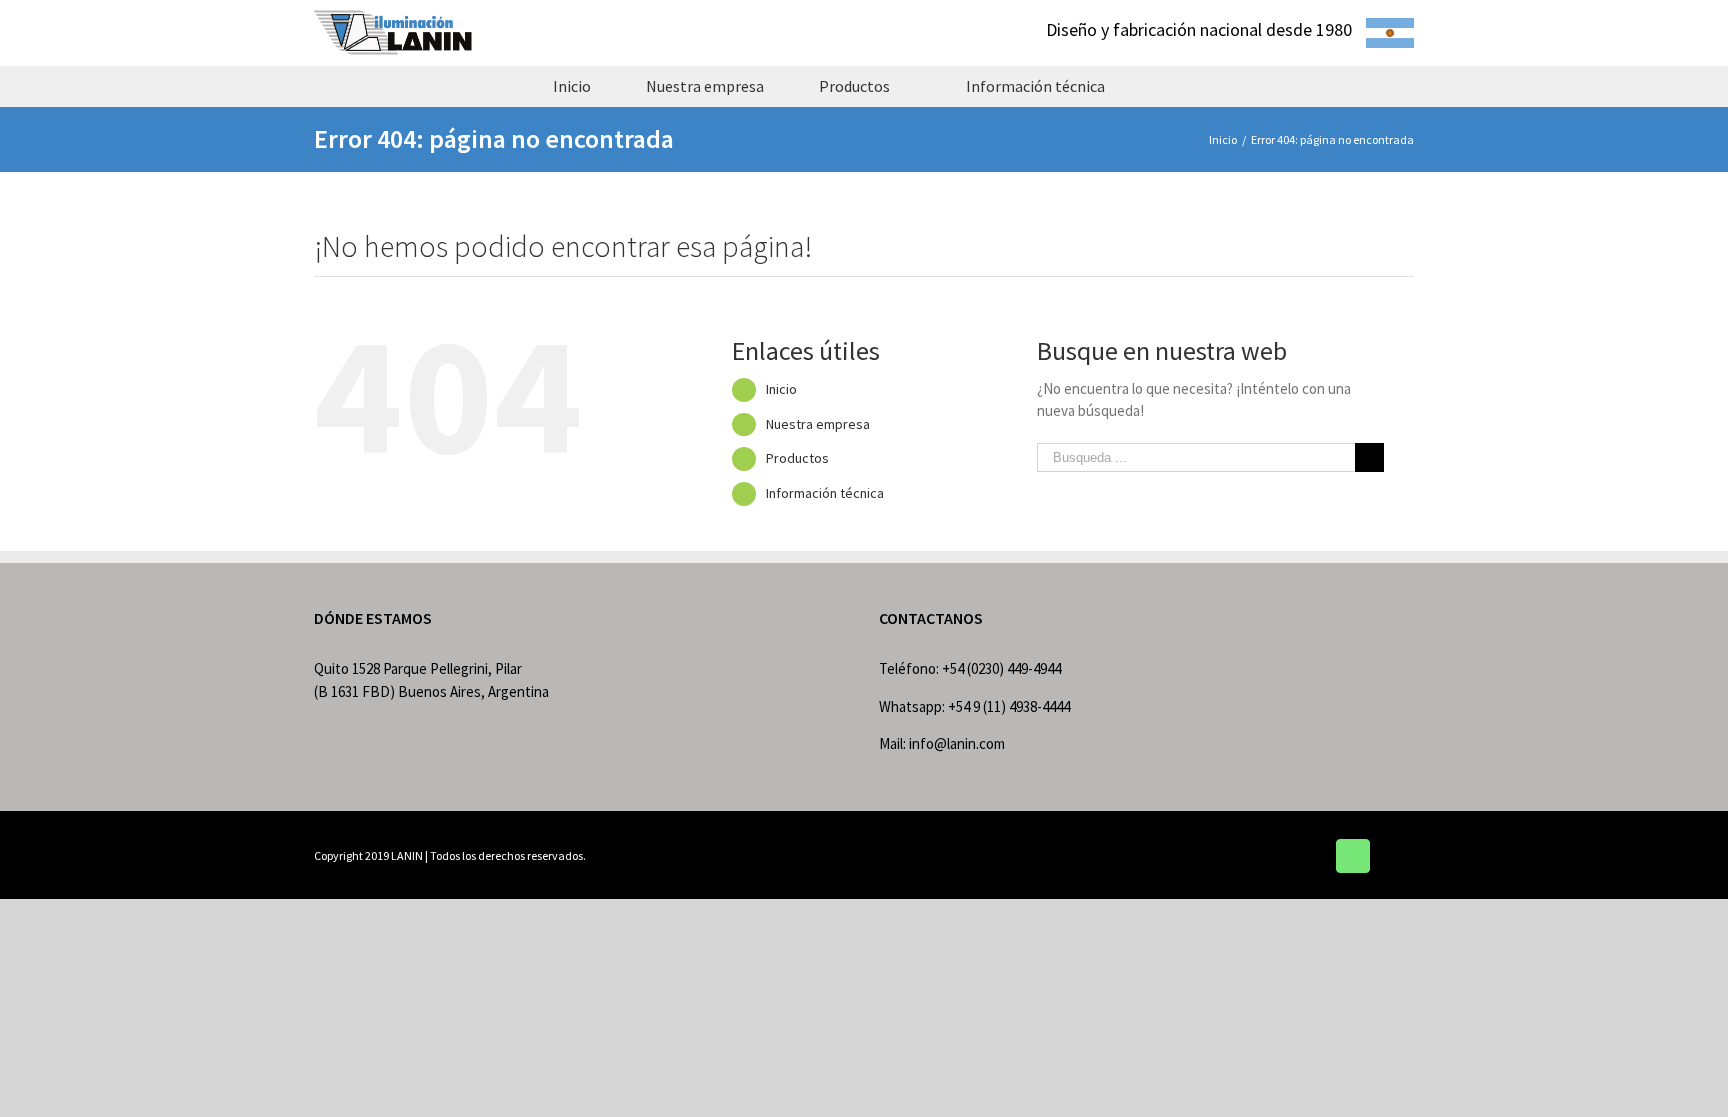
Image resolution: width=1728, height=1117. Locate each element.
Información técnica (825, 493)
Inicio (781, 389)
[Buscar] (1167, 86)
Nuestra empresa (818, 424)
